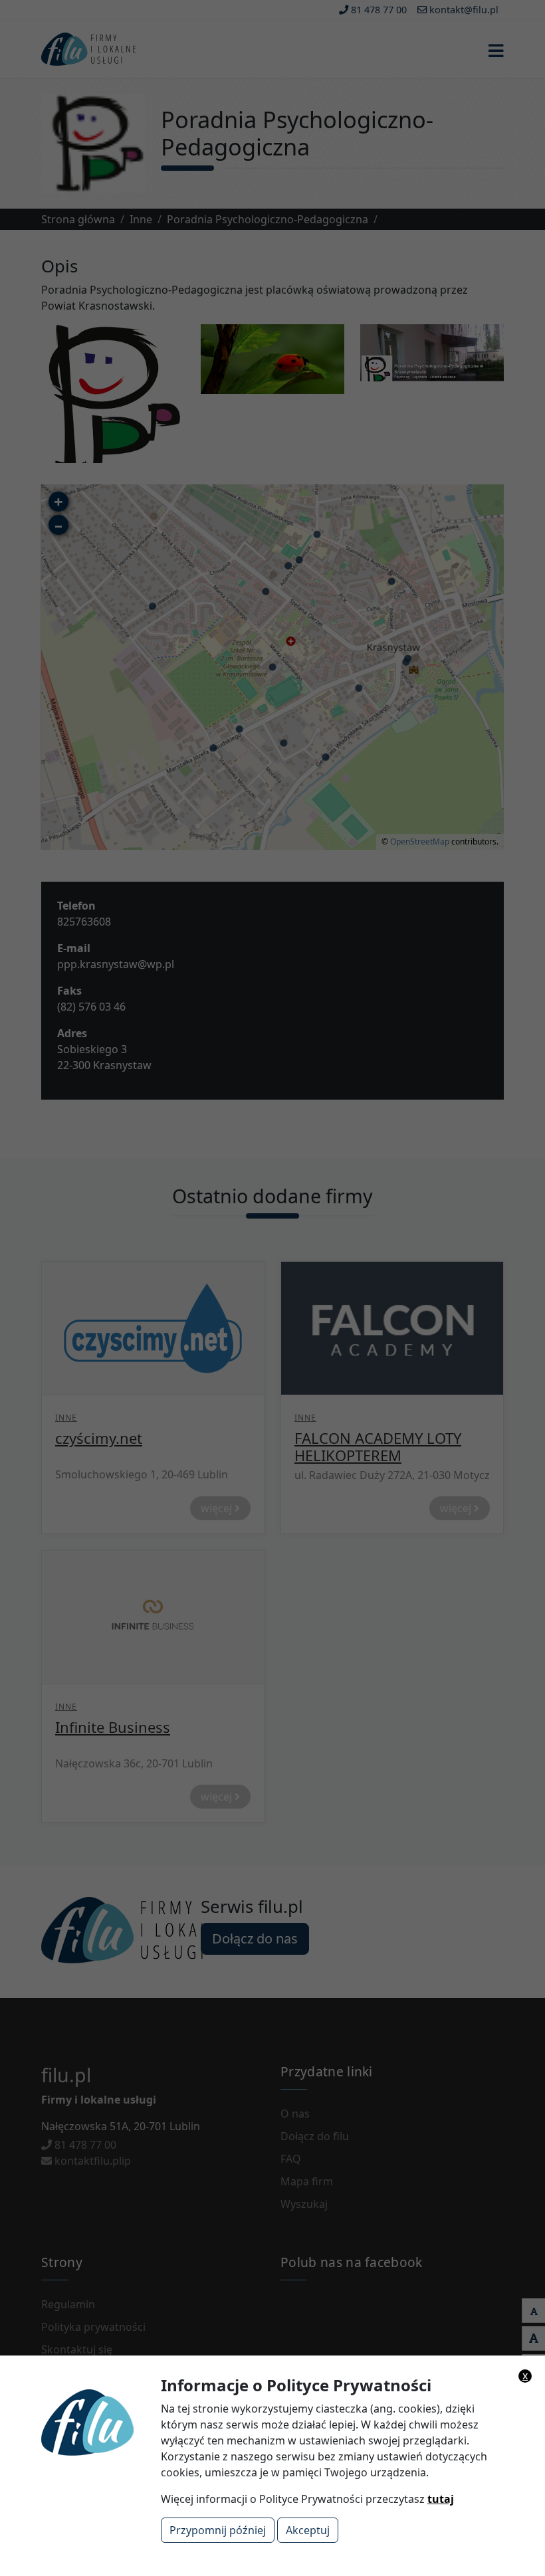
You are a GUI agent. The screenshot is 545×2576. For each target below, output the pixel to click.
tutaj (441, 2499)
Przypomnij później (218, 2530)
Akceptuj (308, 2530)
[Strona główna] (136, 2421)
